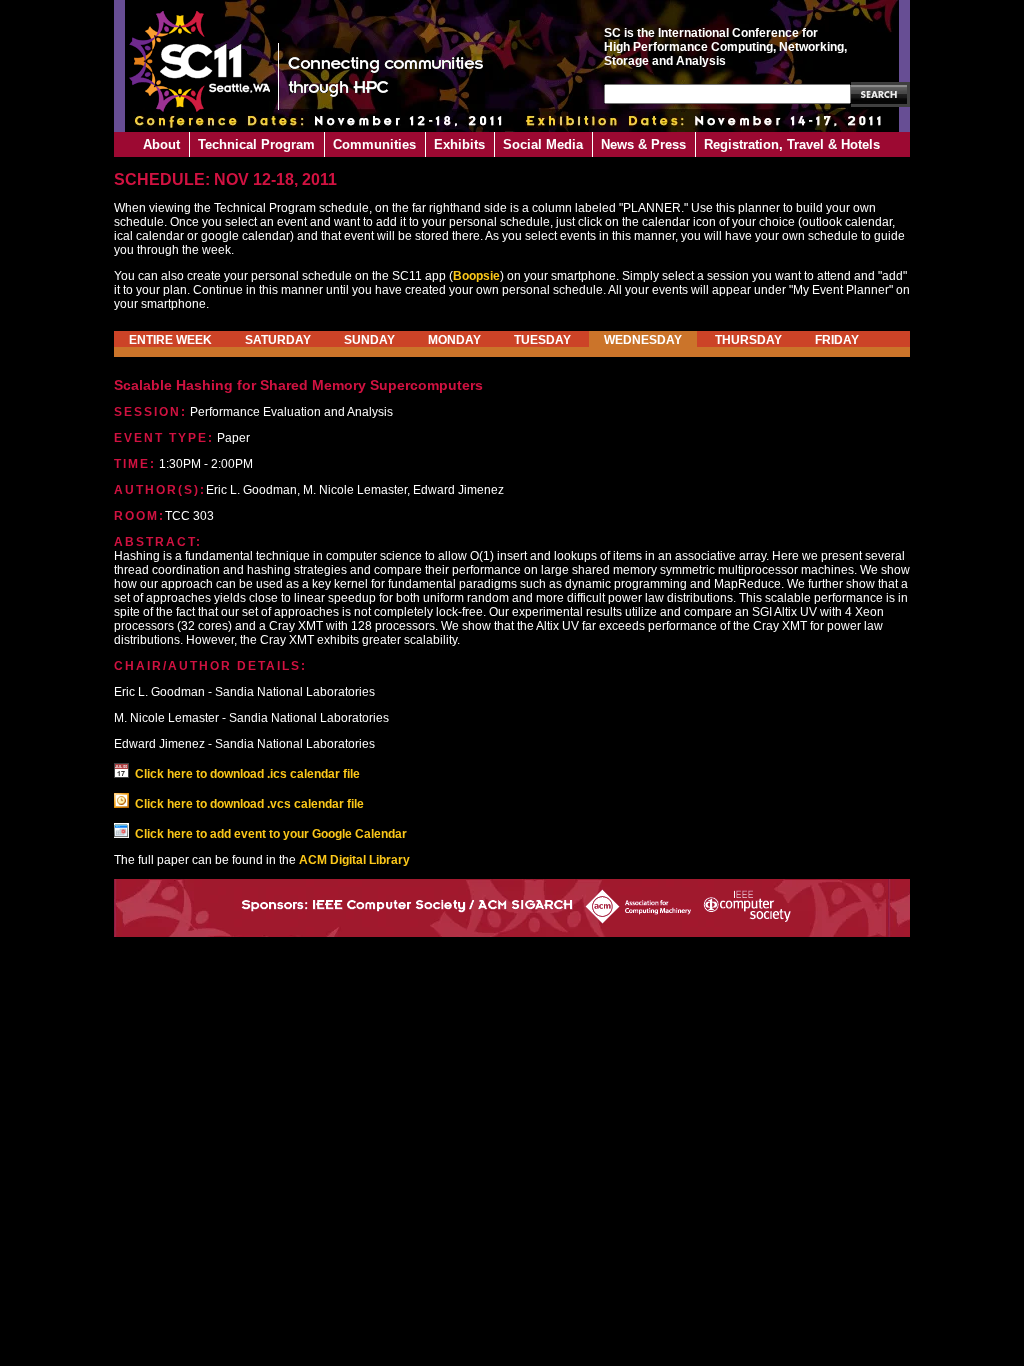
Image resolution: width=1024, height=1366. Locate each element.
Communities (374, 144)
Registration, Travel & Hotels (792, 144)
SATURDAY (278, 340)
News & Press (643, 144)
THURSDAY (748, 340)
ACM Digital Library (354, 860)
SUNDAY (369, 340)
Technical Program (256, 144)
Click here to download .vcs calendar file (249, 804)
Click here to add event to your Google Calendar (271, 834)
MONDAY (454, 340)
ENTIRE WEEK (170, 340)
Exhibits (459, 144)
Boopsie (476, 276)
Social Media (543, 144)
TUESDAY (542, 340)
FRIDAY (837, 340)
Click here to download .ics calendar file (247, 774)
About (161, 144)
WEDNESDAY (643, 340)
